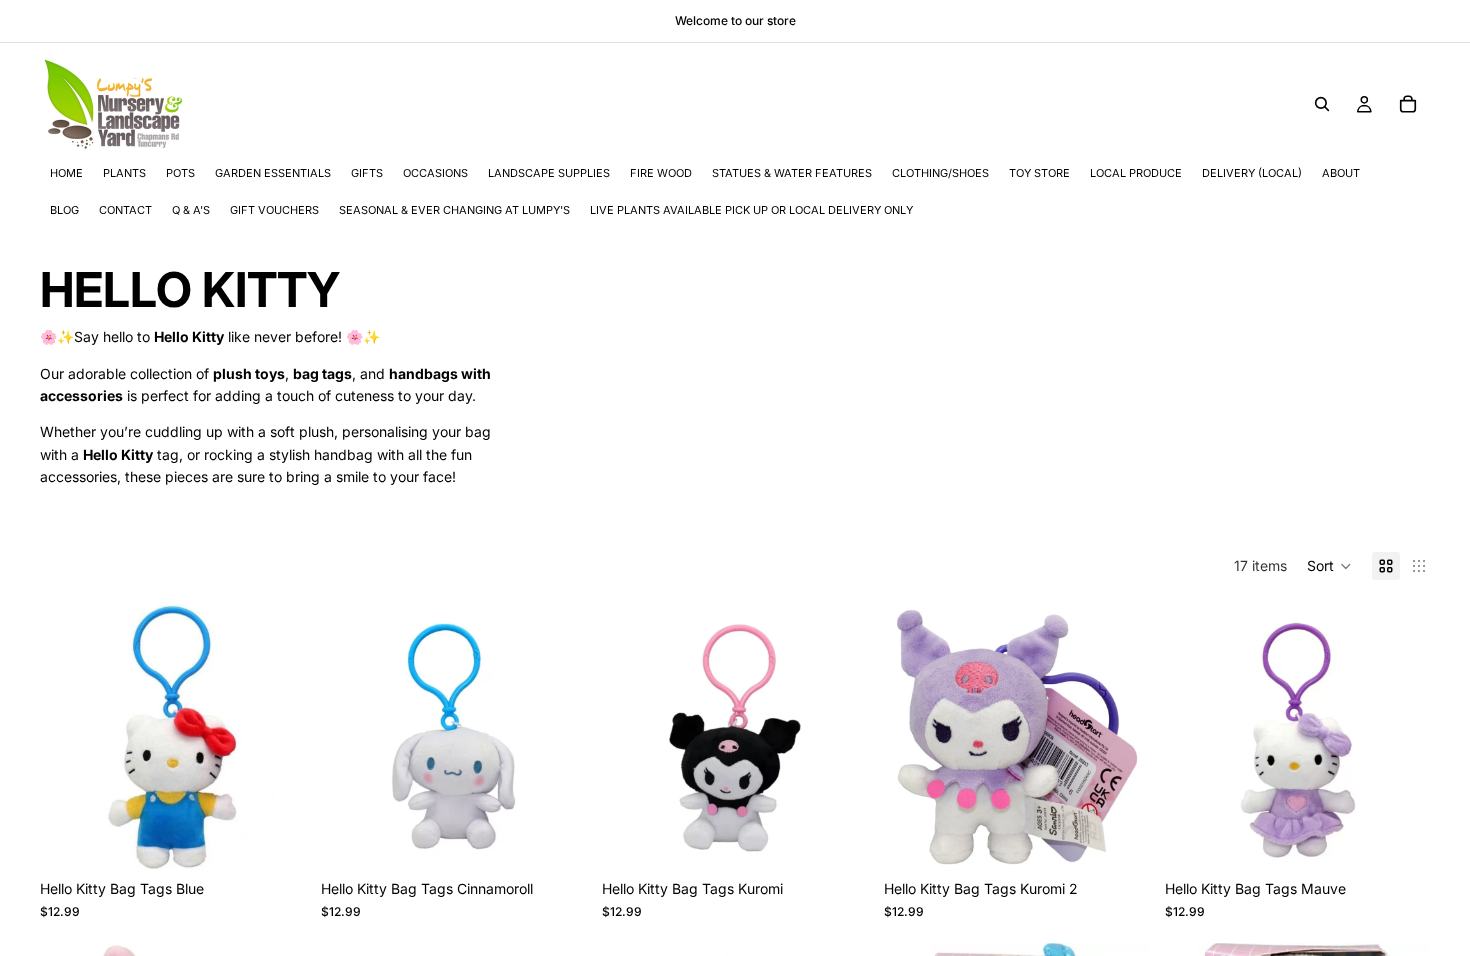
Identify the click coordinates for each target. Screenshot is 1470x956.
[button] (1329, 566)
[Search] (1322, 104)
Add (291, 838)
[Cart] (1408, 104)
